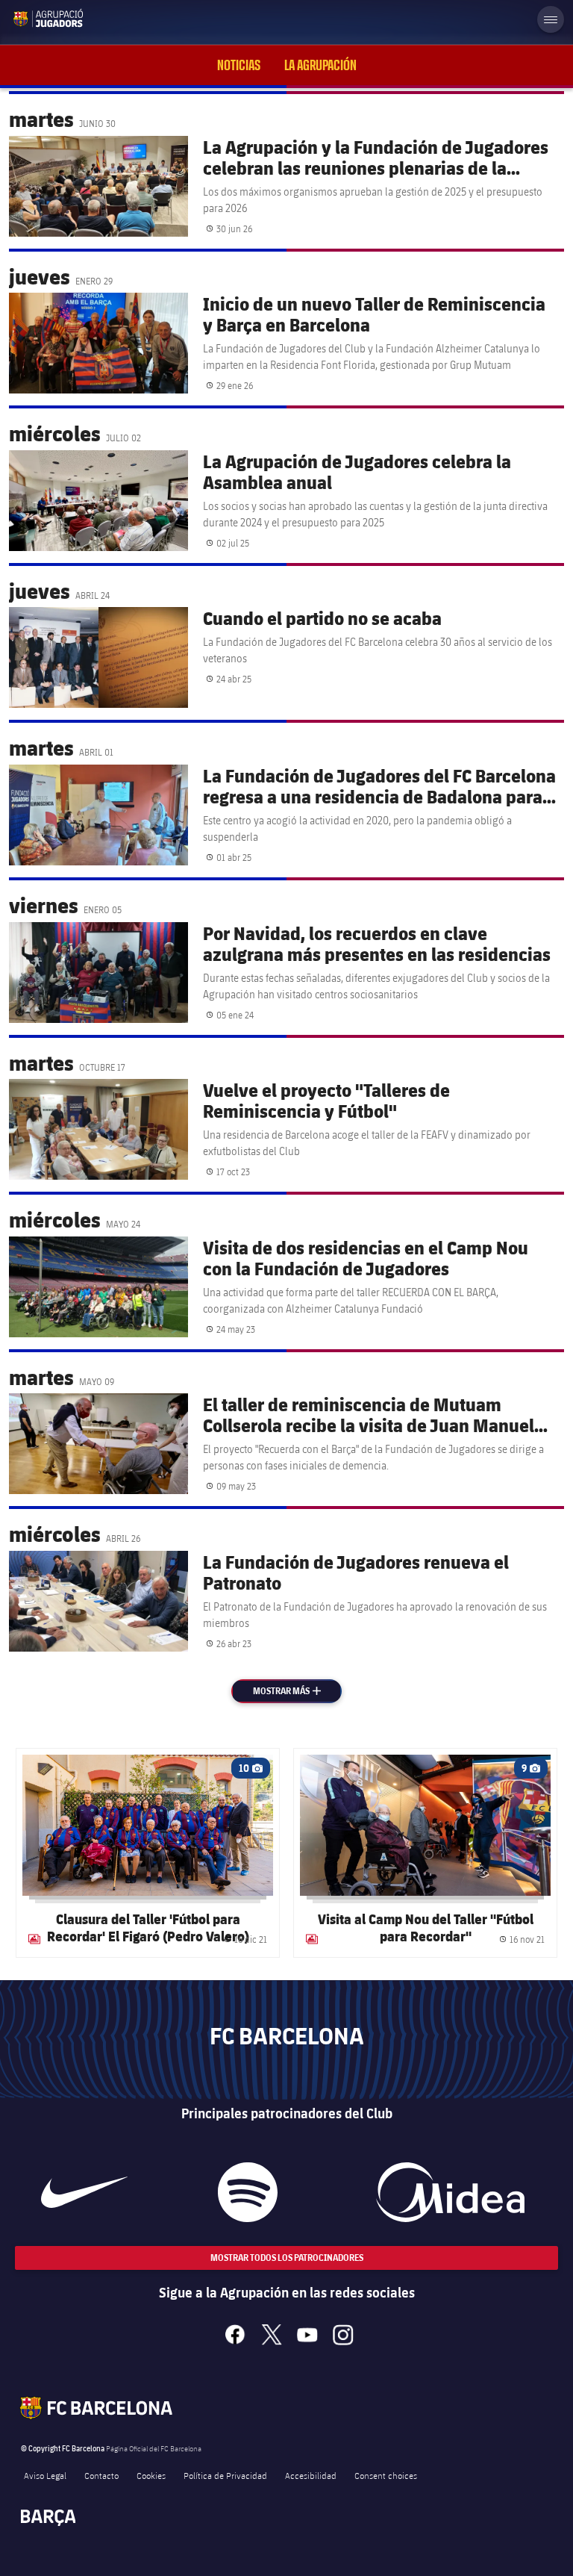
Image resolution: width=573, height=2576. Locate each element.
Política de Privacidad (225, 2475)
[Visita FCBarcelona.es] (24, 18)
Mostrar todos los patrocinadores (287, 2258)
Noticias (239, 65)
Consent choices (386, 2475)
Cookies (151, 2475)
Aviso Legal (45, 2475)
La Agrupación (320, 65)
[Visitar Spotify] (248, 2192)
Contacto (101, 2475)
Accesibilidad (311, 2475)
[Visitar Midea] (450, 2192)
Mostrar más (295, 1691)
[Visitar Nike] (84, 2192)
